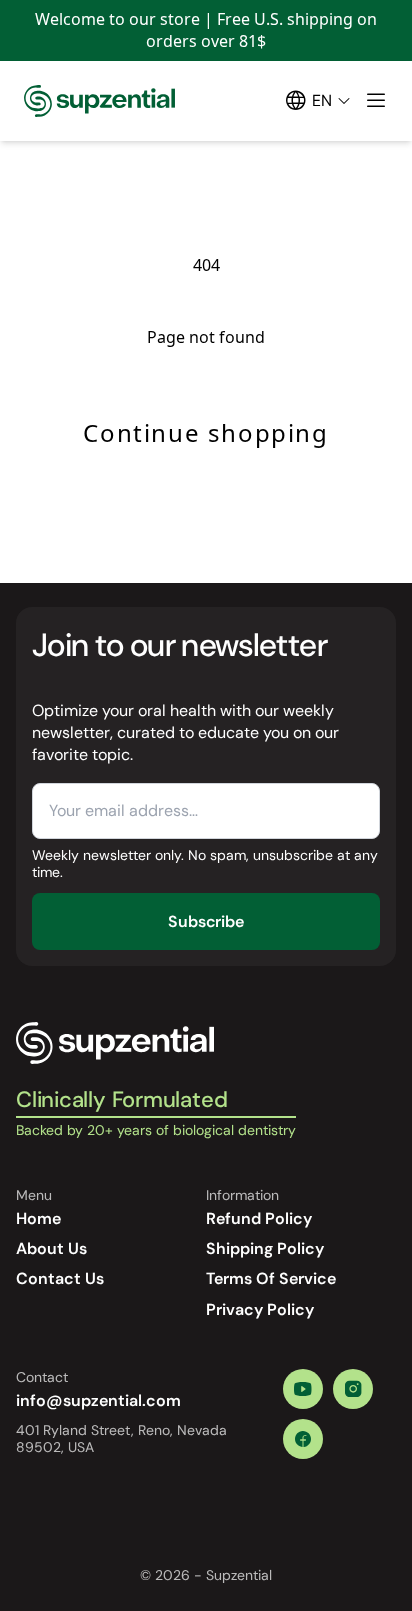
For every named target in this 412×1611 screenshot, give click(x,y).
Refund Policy (259, 1218)
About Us (51, 1248)
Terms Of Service (271, 1278)
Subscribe (205, 921)
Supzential (239, 1575)
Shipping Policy (265, 1248)
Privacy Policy (260, 1309)
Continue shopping (205, 432)
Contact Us (60, 1278)
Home (38, 1218)
